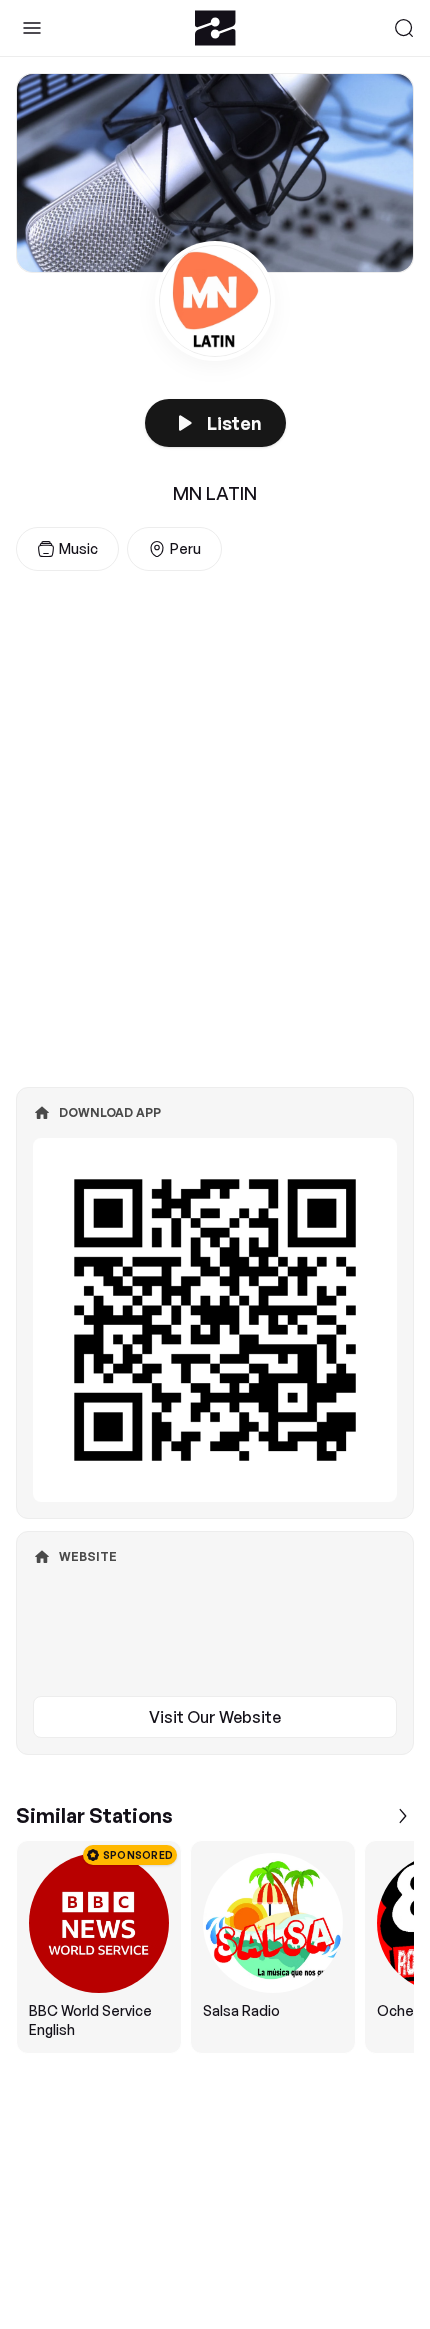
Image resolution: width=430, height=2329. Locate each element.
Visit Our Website (215, 1717)
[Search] (404, 28)
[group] (215, 1947)
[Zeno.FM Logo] (215, 28)
